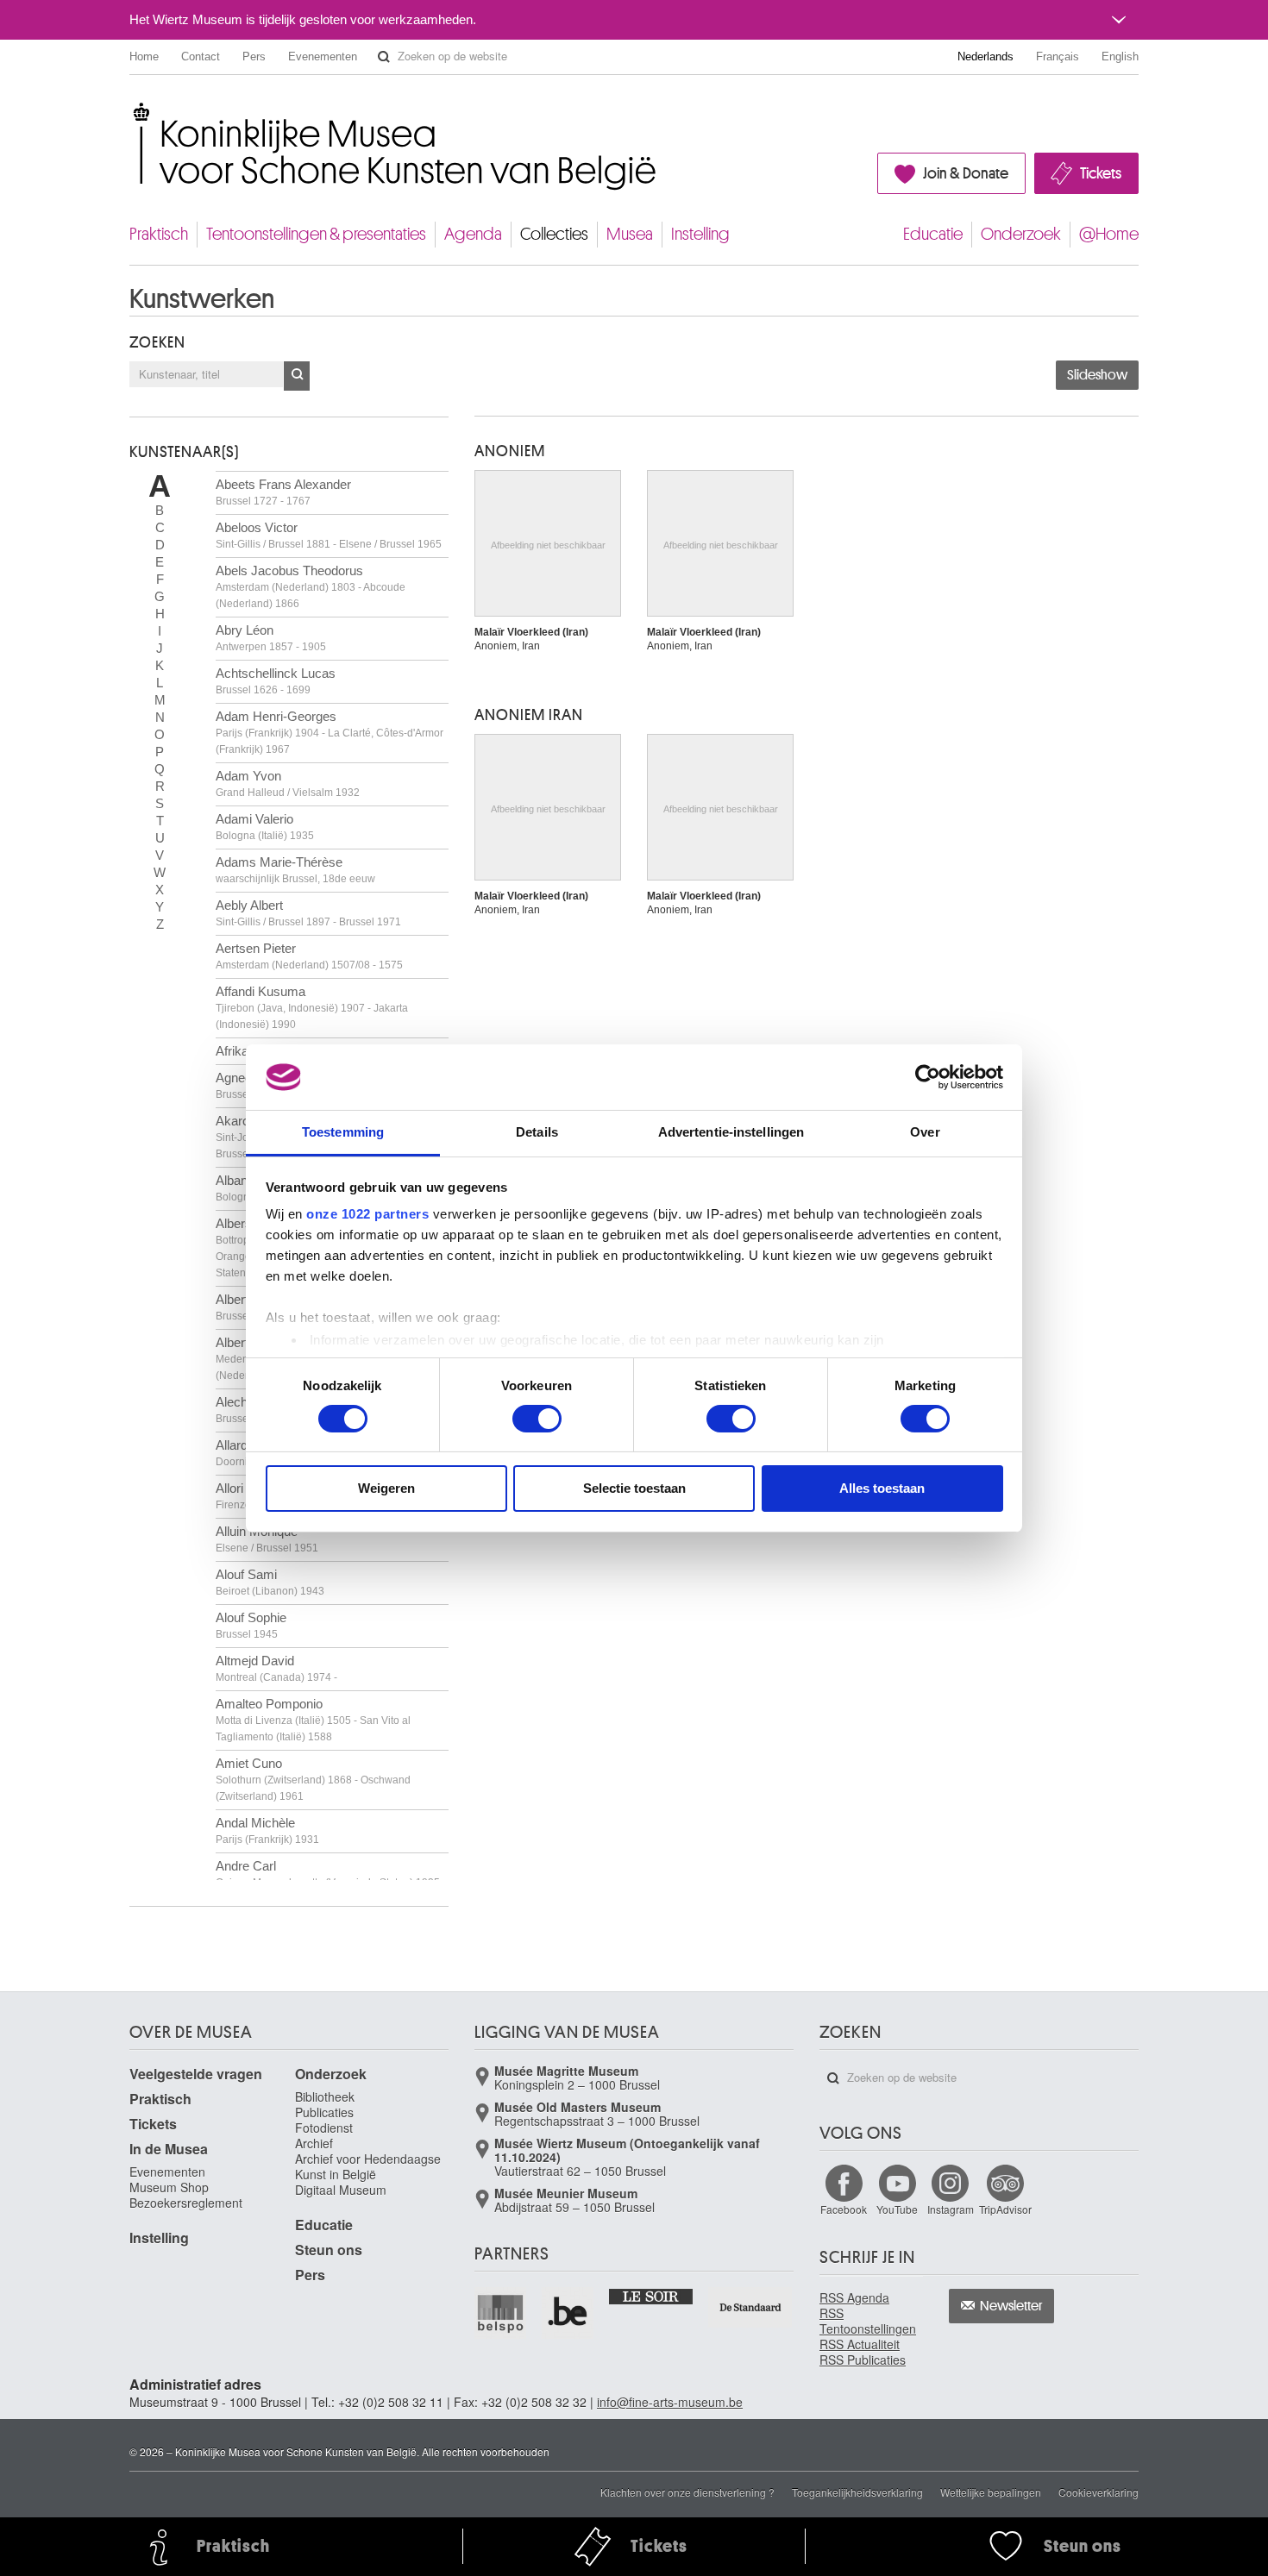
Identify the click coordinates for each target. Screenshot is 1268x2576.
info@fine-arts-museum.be (670, 2402)
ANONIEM (510, 451)
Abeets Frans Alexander (283, 492)
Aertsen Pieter (309, 956)
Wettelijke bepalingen (991, 2492)
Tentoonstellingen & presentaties (316, 234)
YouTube (897, 2209)
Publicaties (324, 2112)
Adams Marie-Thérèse (295, 870)
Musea (630, 234)
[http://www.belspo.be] (501, 2313)
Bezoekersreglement (186, 2203)
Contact (201, 56)
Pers (254, 56)
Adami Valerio (265, 827)
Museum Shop (169, 2187)
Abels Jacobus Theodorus (311, 586)
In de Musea (169, 2149)
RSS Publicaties (863, 2360)
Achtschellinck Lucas (276, 681)
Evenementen (323, 56)
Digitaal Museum (341, 2190)
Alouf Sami (270, 1582)
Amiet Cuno (313, 1779)
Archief (314, 2143)
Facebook (844, 2209)
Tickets (1101, 173)
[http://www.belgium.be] (568, 2313)
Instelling (700, 234)
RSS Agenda (854, 2297)
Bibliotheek (325, 2097)
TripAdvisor (1005, 2209)
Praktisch (159, 234)
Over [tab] (925, 1132)
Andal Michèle (267, 1830)
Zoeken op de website (384, 57)
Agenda (473, 234)
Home (144, 56)
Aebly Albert (308, 913)
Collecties (554, 234)
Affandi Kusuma (312, 1007)
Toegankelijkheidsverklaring (857, 2492)
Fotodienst (324, 2128)
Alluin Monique (267, 1539)
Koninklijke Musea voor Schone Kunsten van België (133, 112)
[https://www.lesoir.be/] (652, 2296)
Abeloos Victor (329, 535)
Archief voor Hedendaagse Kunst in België (368, 2166)
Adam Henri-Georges (330, 732)
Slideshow (1097, 375)
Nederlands (986, 56)
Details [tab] (537, 1132)
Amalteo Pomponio (313, 1720)
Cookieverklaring (1099, 2492)
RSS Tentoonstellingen (868, 2321)
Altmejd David (276, 1668)
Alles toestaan (882, 1488)
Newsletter (1011, 2306)
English (1120, 56)
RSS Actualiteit (860, 2344)
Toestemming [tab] (343, 1132)
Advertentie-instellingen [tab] (731, 1132)
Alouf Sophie (251, 1625)
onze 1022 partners (367, 1214)
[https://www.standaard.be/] (751, 2307)
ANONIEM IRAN (529, 715)
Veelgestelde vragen (196, 2074)
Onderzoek (1021, 234)
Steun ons (329, 2250)
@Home (1109, 234)
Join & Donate (966, 173)
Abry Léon (271, 638)
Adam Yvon (288, 783)
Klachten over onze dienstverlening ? (687, 2492)
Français (1058, 56)
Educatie (933, 234)
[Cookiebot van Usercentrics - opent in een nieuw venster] (928, 1077)
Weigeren (386, 1488)
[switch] (537, 1419)
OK (297, 376)
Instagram (951, 2209)
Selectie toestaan (634, 1488)
